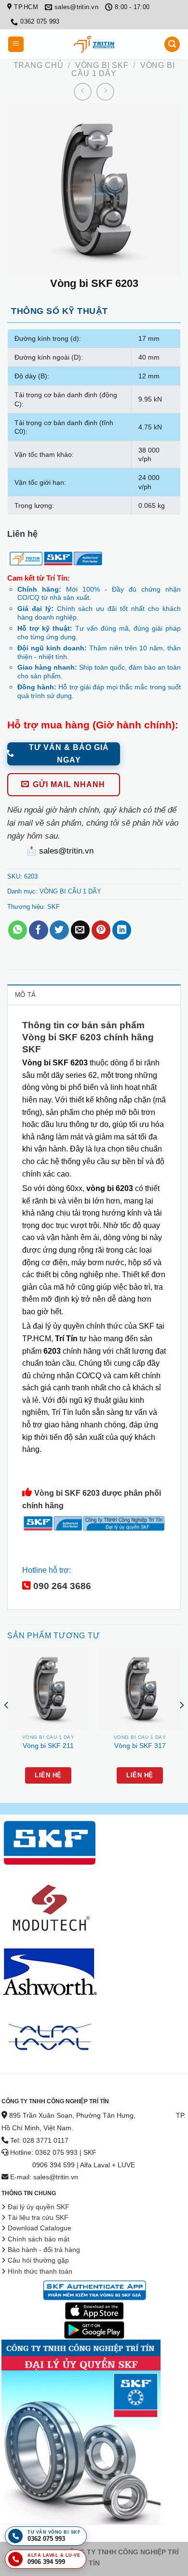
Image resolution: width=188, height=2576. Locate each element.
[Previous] (7, 1724)
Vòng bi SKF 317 (140, 1746)
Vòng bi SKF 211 (48, 1746)
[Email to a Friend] (80, 930)
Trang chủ (39, 65)
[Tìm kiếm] (172, 45)
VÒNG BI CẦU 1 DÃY (70, 891)
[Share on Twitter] (59, 930)
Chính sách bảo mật (39, 2239)
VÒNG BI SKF (102, 65)
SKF (54, 907)
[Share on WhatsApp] (18, 930)
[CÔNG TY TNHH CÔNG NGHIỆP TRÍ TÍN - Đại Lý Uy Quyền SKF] (94, 44)
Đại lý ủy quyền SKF (39, 2207)
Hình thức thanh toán (40, 2272)
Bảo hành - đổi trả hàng (44, 2250)
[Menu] (16, 45)
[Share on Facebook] (38, 930)
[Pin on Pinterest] (101, 930)
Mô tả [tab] (25, 995)
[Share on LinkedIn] (122, 930)
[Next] (181, 1724)
